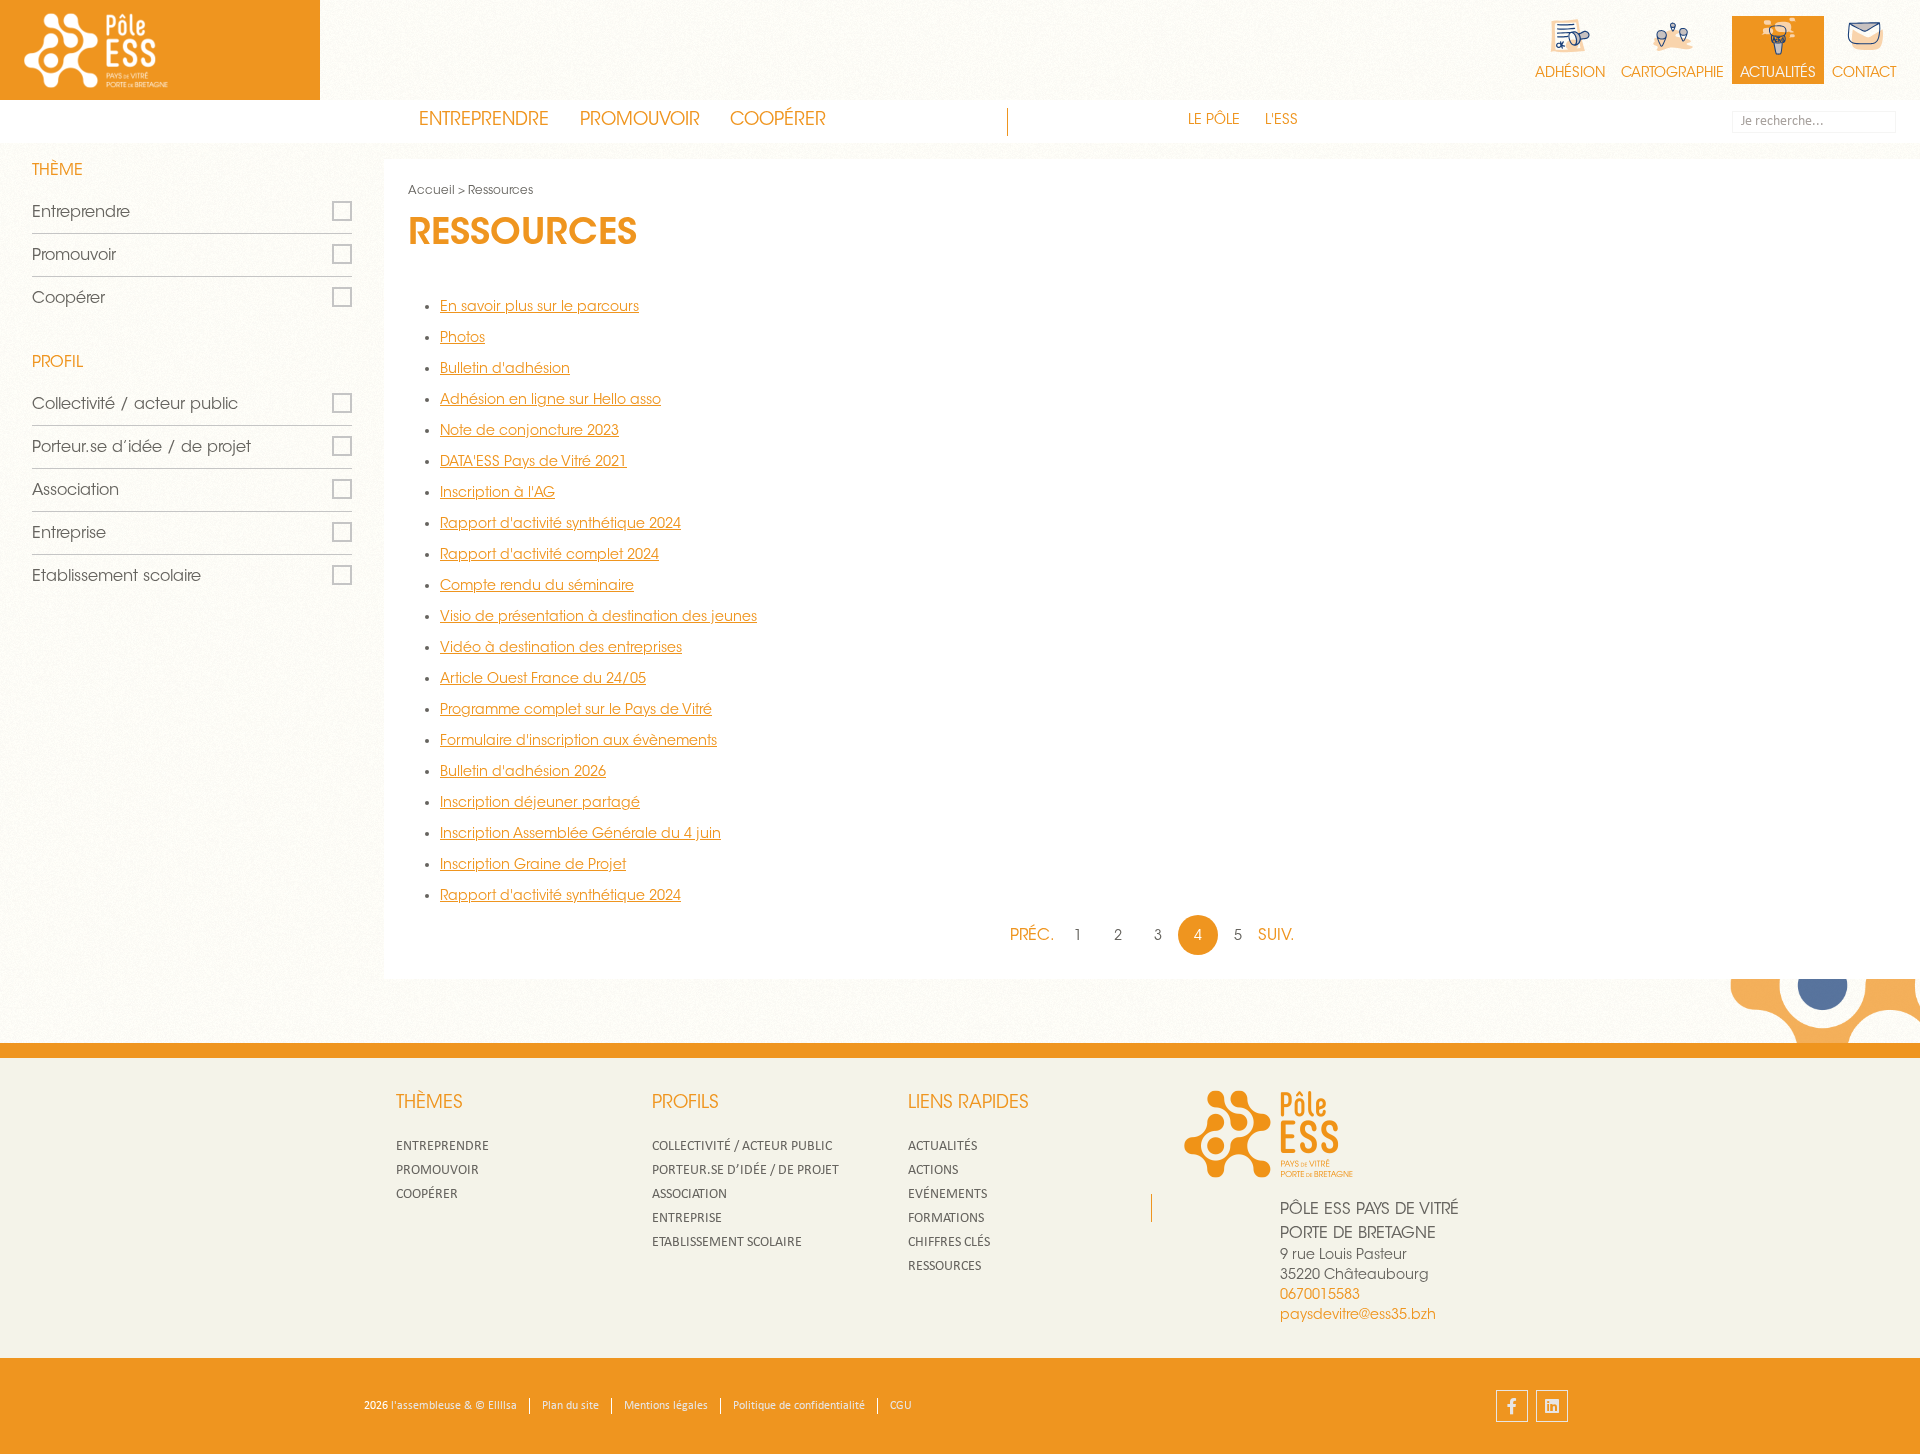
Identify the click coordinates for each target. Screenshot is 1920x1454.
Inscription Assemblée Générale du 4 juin (580, 835)
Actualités (1778, 74)
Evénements (947, 1194)
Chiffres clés (949, 1242)
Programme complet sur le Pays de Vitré (576, 711)
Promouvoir (640, 121)
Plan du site (570, 1406)
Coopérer (778, 121)
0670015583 (1320, 1296)
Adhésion (1570, 74)
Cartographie (1672, 74)
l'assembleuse (426, 1406)
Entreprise (69, 534)
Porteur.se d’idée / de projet (141, 448)
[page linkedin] (1552, 1406)
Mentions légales (666, 1406)
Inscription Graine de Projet (533, 866)
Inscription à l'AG (497, 494)
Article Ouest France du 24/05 (543, 680)
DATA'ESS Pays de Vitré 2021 (533, 463)
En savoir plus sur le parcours (539, 308)
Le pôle (1214, 121)
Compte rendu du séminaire (537, 587)
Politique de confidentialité (799, 1406)
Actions (933, 1170)
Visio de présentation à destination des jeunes (598, 618)
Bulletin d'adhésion (505, 370)
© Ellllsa (496, 1406)
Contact (1864, 74)
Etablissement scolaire (116, 577)
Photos (462, 339)
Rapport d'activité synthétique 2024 (560, 525)
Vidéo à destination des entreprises (561, 649)
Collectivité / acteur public (135, 405)
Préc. (1034, 936)
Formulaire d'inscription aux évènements (578, 742)
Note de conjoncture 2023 (529, 432)
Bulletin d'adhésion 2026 (523, 773)
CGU (901, 1406)
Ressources (944, 1266)
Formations (946, 1218)
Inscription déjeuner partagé (540, 804)
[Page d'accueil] (96, 50)
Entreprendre (484, 121)
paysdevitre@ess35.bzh (1358, 1316)
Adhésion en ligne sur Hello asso (550, 401)
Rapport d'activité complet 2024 (549, 556)
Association (75, 491)
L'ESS (1281, 121)
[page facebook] (1512, 1406)
